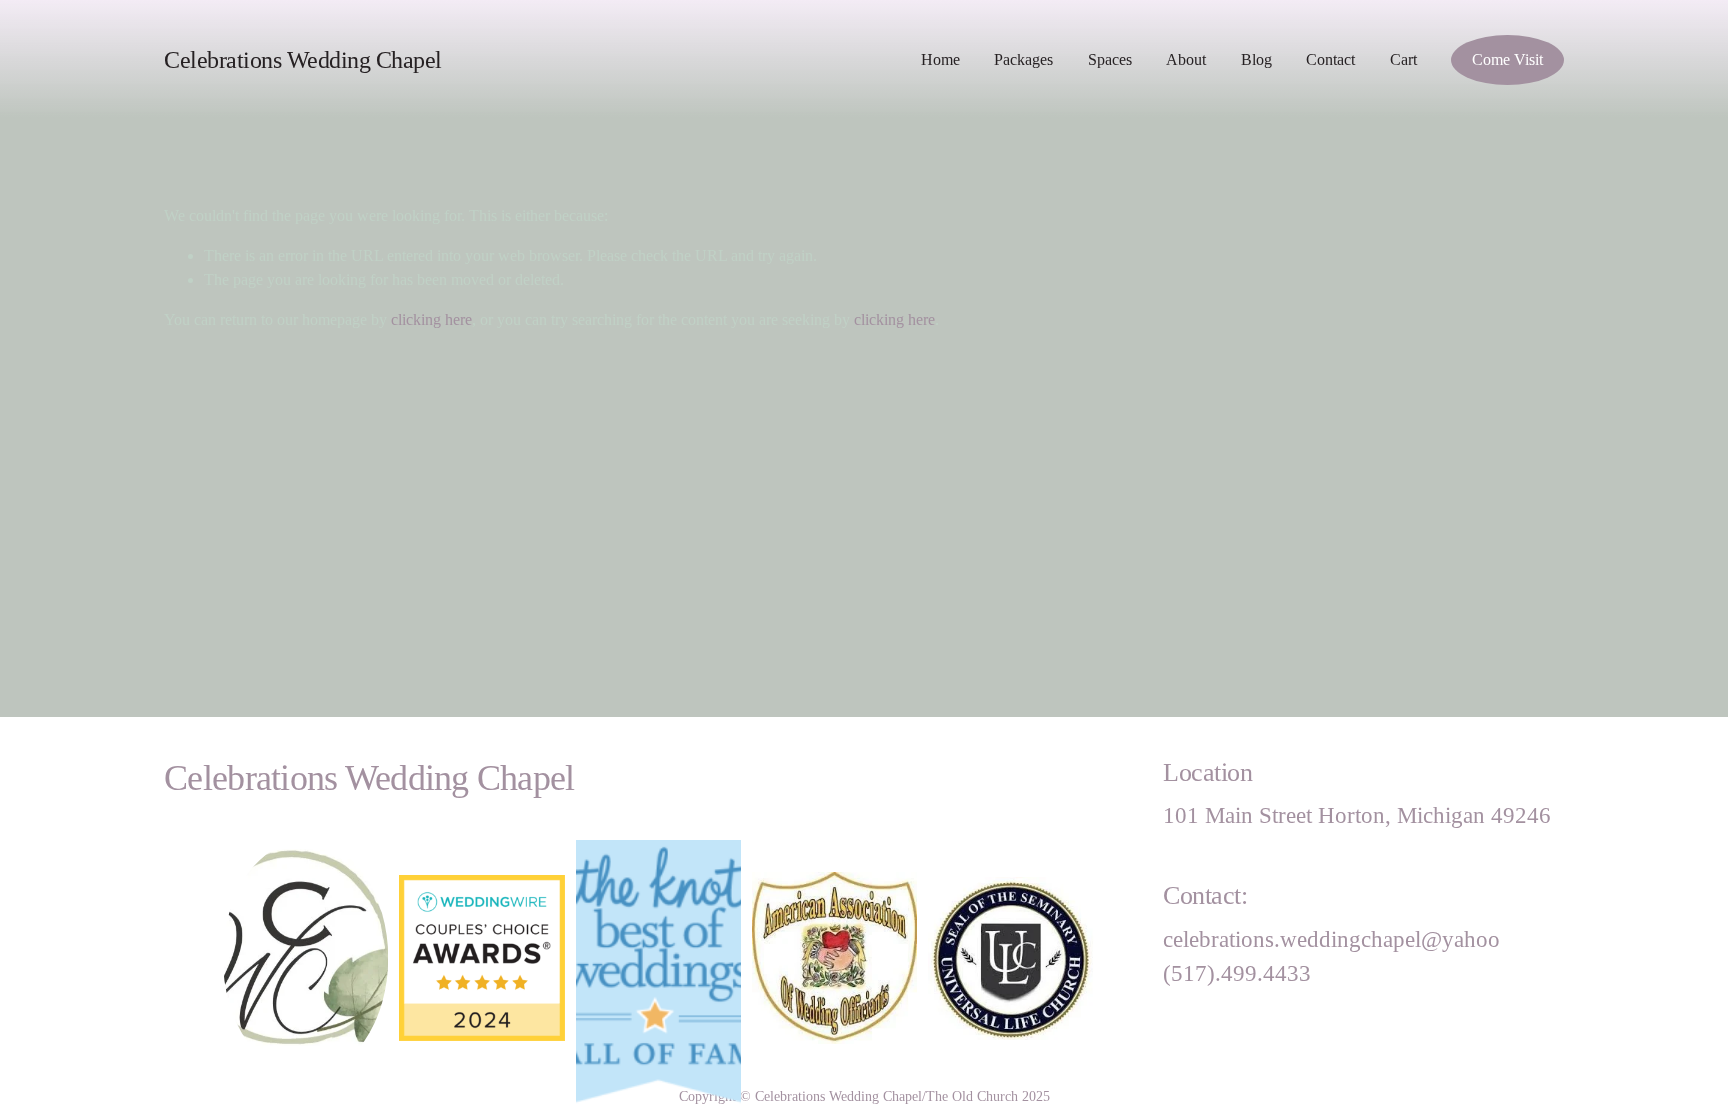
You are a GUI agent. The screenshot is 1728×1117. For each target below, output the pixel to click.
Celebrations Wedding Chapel (303, 59)
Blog (1256, 59)
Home (940, 59)
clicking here (431, 319)
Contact (1330, 59)
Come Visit (1507, 59)
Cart (1403, 59)
